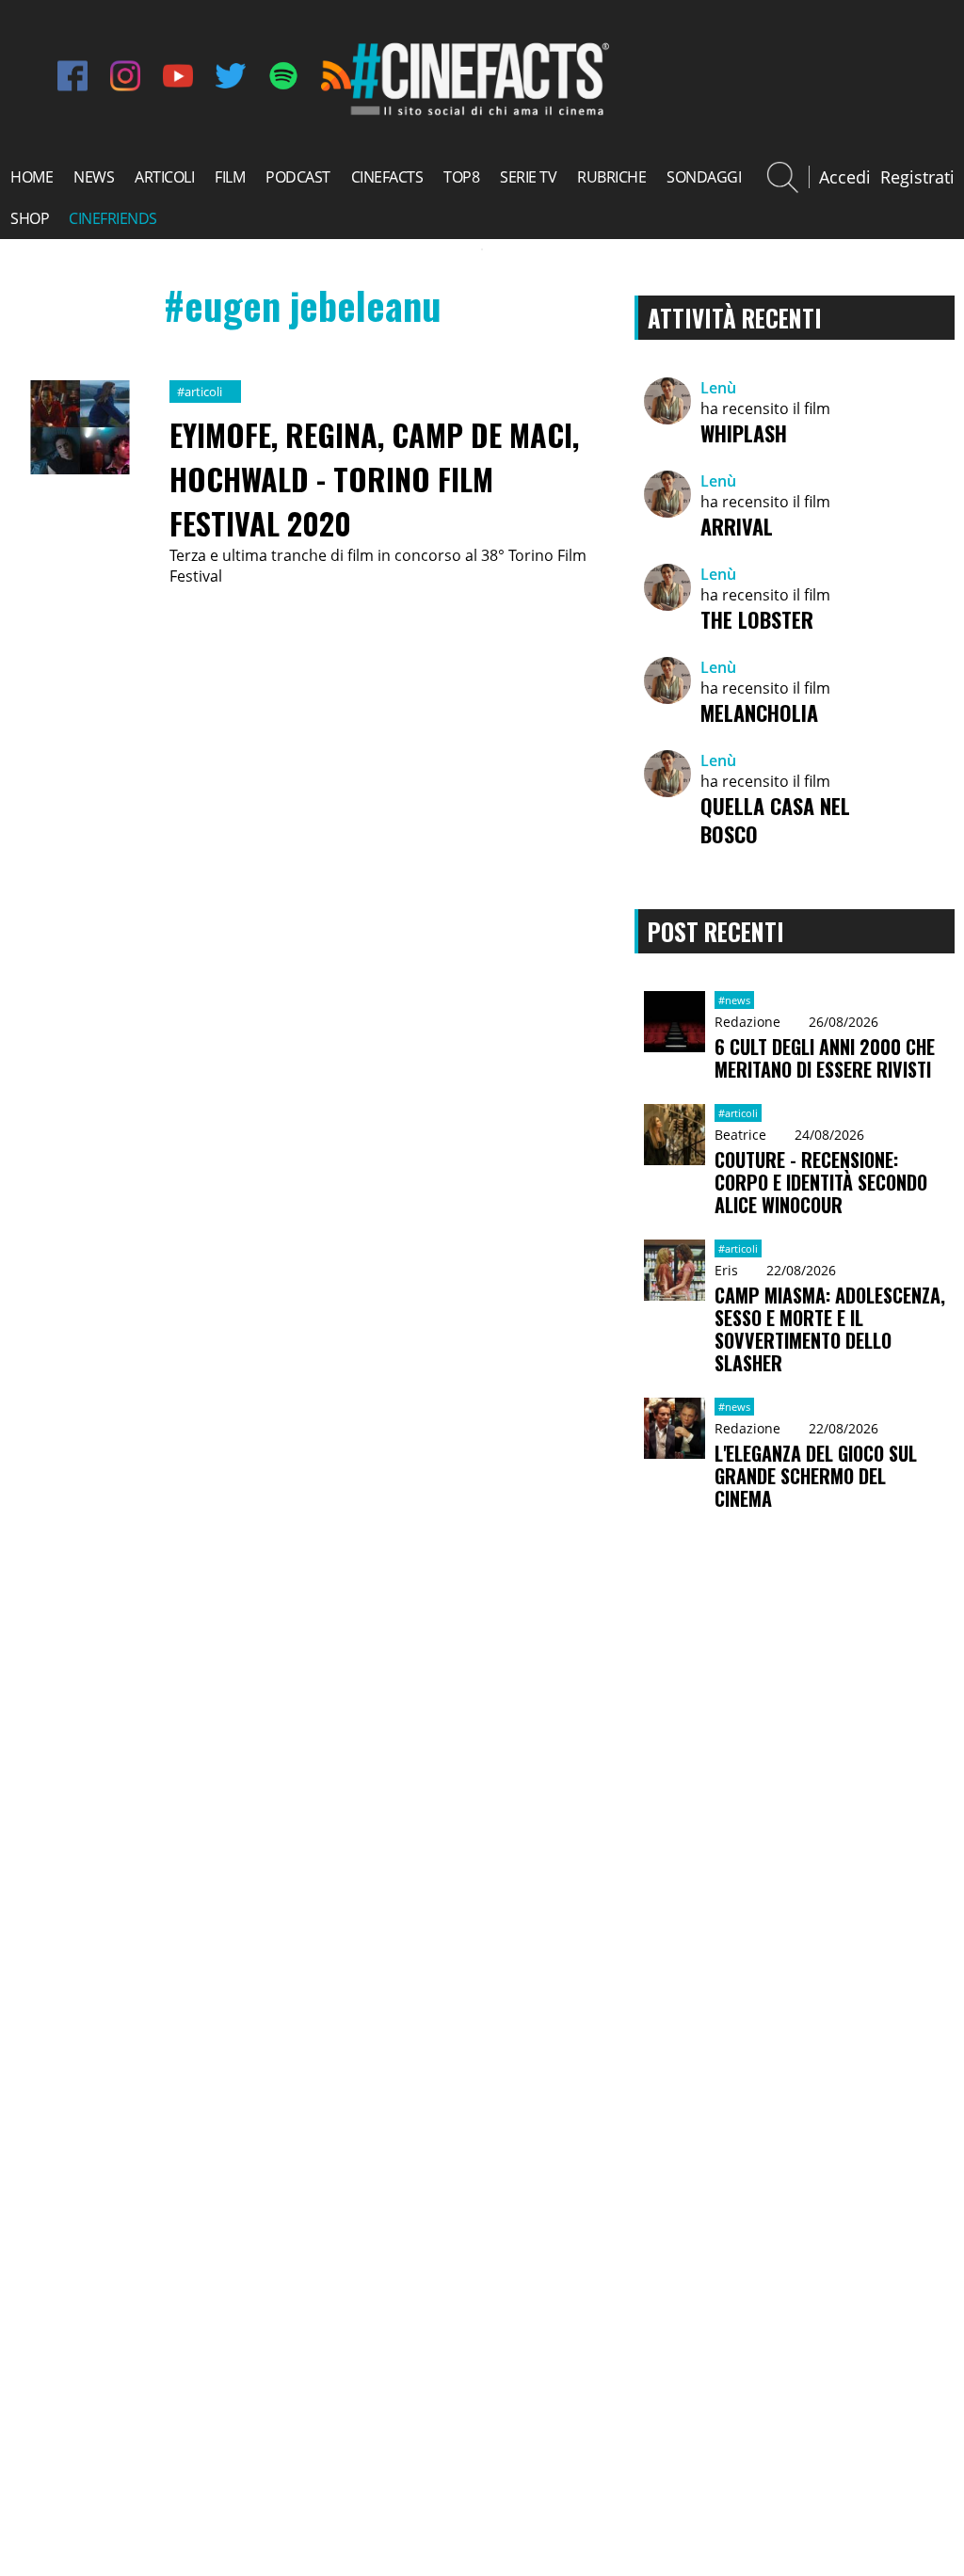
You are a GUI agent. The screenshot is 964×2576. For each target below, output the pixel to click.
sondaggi (704, 177)
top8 (461, 177)
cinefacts (387, 177)
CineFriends (113, 218)
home (32, 177)
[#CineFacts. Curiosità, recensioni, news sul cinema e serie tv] (477, 113)
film (230, 177)
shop (30, 218)
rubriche (611, 177)
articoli (164, 177)
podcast (298, 177)
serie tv (528, 177)
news (94, 177)
